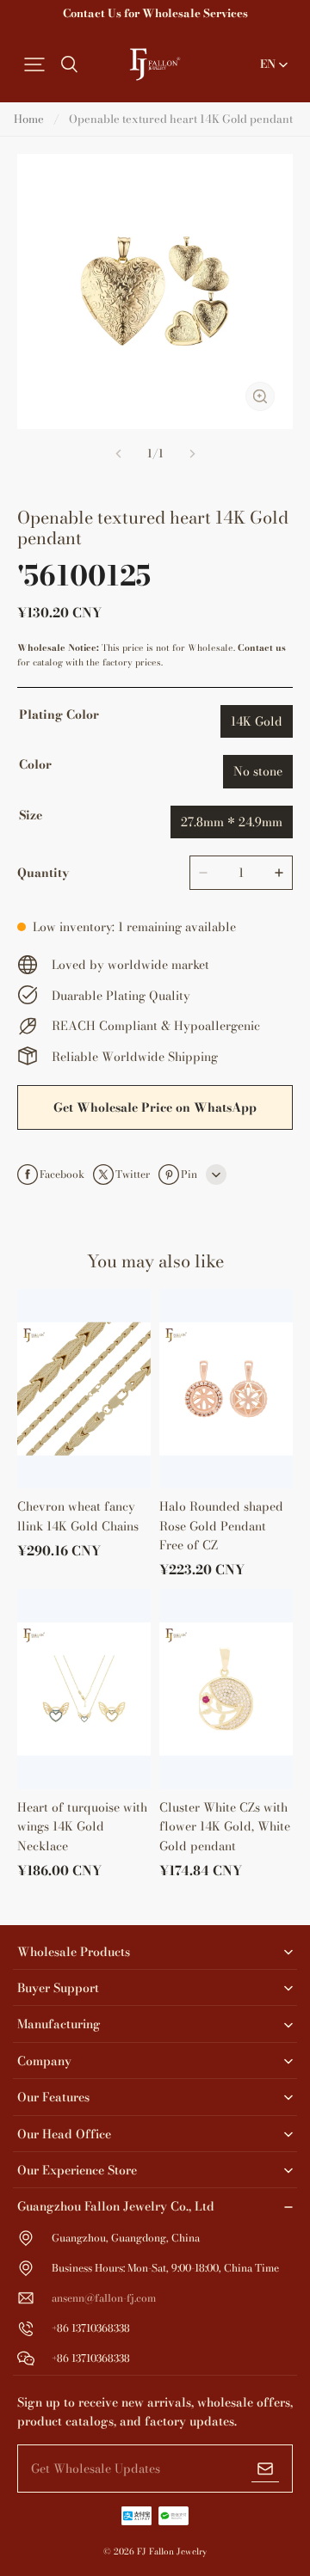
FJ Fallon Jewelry (172, 2551)
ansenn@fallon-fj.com (104, 2298)
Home (29, 119)
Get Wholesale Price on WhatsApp (155, 1107)
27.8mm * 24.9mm (232, 822)
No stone (258, 771)
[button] (34, 64)
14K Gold (257, 721)
